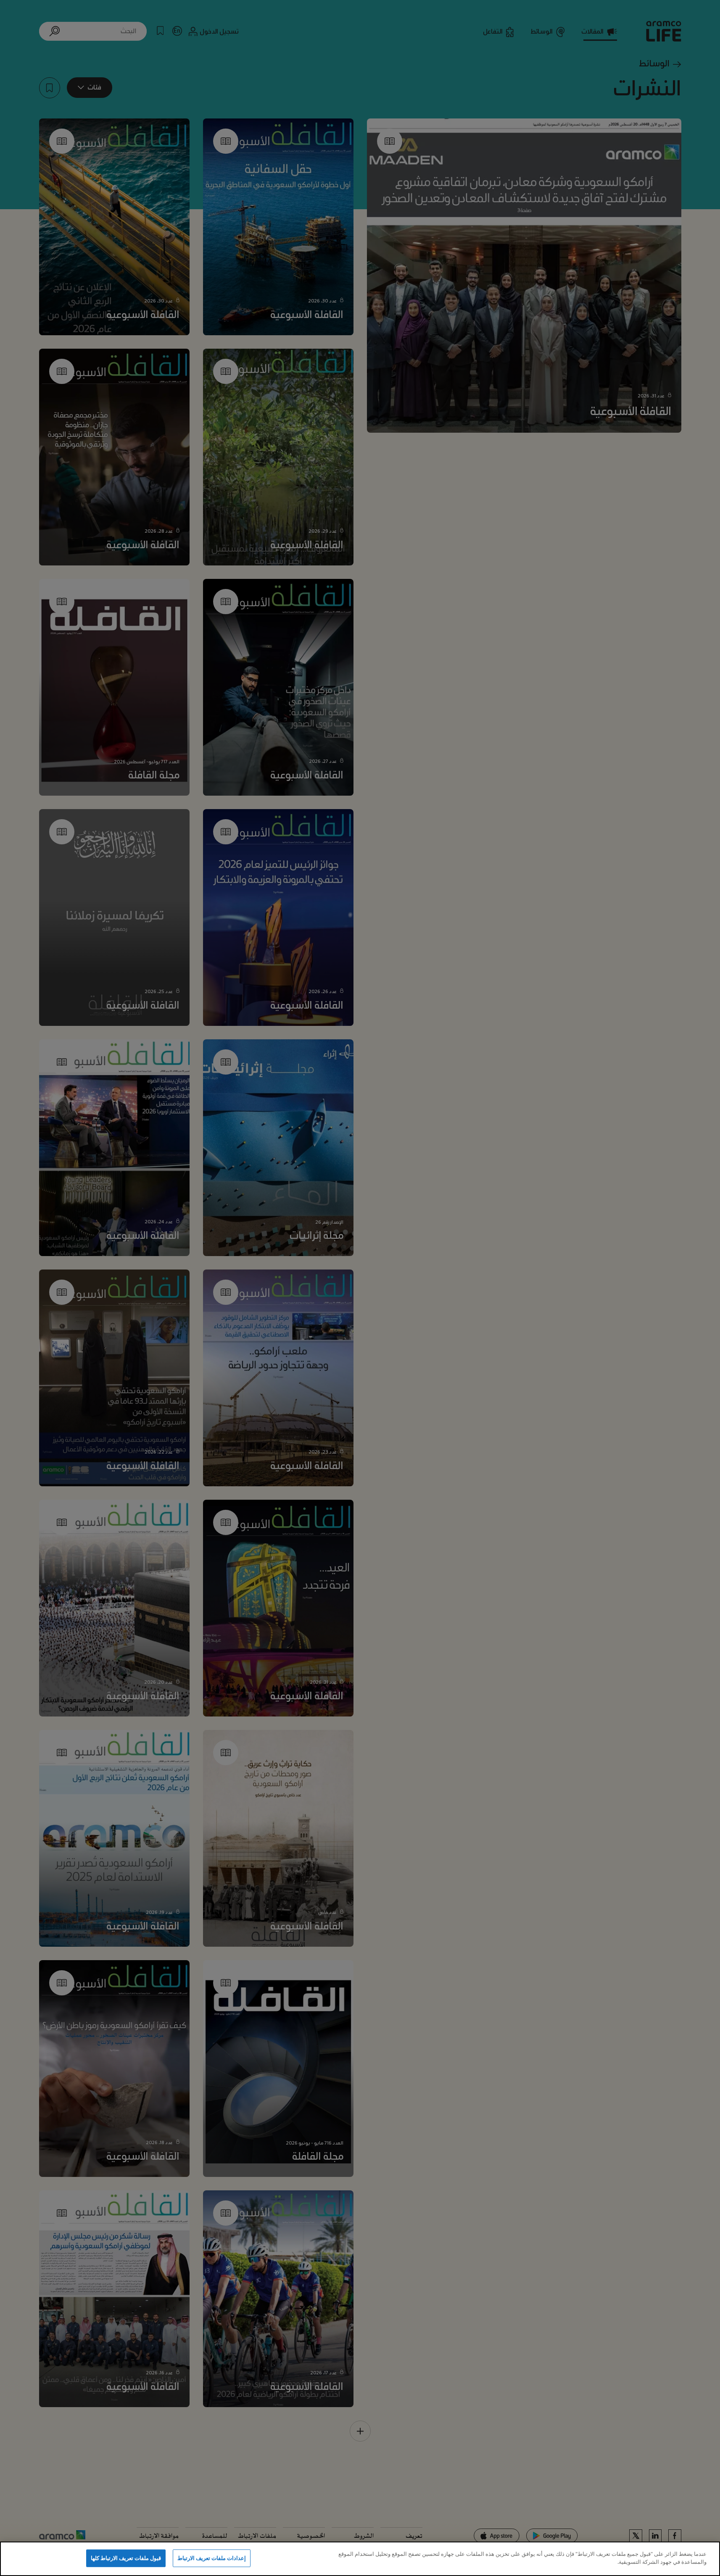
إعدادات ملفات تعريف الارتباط (212, 2558)
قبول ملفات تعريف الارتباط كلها (126, 2558)
